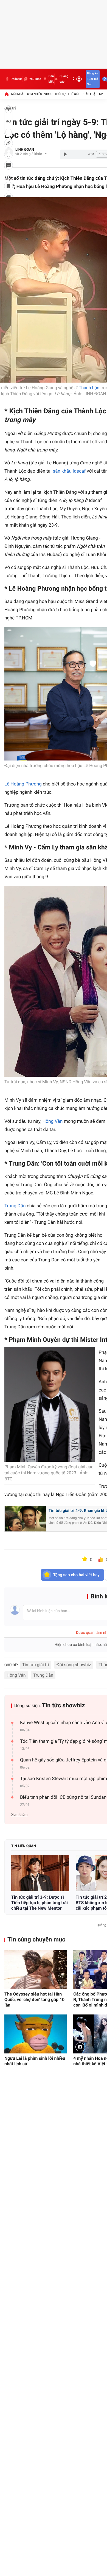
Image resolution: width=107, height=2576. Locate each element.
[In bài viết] (9, 197)
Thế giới (74, 94)
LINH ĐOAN (25, 150)
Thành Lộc (89, 388)
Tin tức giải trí (36, 1665)
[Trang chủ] (7, 94)
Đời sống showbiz (74, 1665)
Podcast (16, 79)
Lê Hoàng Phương (23, 784)
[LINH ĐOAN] (9, 152)
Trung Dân (15, 1206)
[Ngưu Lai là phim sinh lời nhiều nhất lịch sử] (36, 2034)
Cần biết (51, 79)
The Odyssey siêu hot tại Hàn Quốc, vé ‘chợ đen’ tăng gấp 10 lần (34, 2000)
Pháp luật (89, 94)
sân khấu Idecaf (69, 471)
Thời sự (60, 94)
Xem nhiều (34, 94)
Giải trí (10, 108)
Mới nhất (18, 94)
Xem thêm (19, 1815)
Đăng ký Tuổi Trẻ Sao (92, 79)
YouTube (35, 79)
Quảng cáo (64, 79)
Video (48, 94)
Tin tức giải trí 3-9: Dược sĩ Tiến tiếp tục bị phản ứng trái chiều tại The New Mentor (40, 1903)
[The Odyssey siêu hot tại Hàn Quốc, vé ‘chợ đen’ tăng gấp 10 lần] (36, 1970)
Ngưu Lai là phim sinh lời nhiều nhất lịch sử (35, 2061)
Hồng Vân (52, 1121)
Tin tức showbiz (64, 1706)
